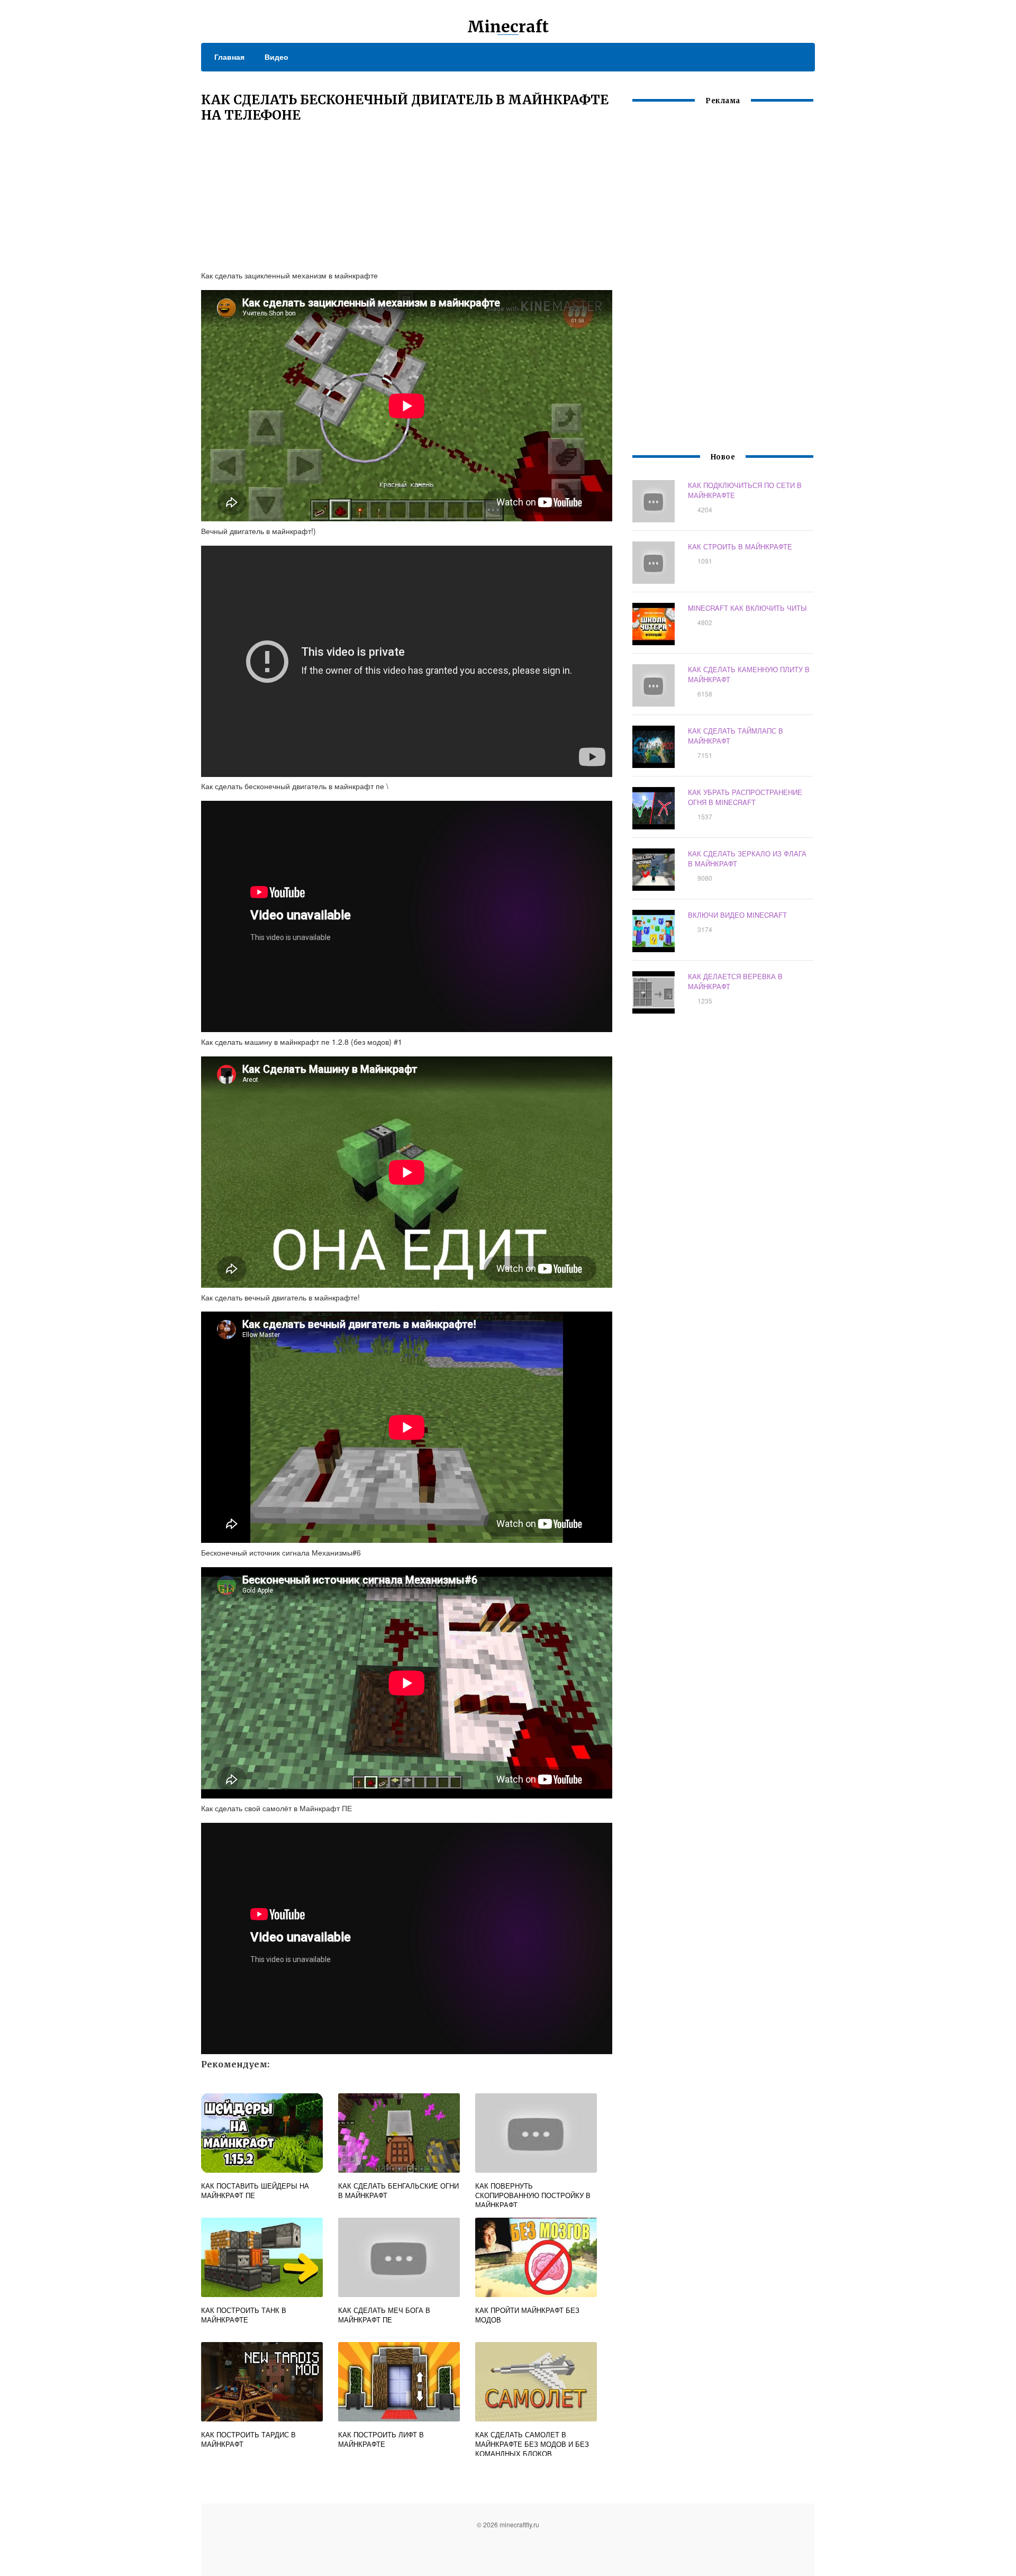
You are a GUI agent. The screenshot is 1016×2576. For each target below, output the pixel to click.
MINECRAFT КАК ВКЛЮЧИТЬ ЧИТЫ (747, 608)
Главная (229, 57)
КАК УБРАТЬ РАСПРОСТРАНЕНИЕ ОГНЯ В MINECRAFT (745, 797)
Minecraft (508, 26)
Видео (276, 57)
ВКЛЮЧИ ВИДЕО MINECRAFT (737, 915)
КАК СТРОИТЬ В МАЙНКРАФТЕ (740, 546)
